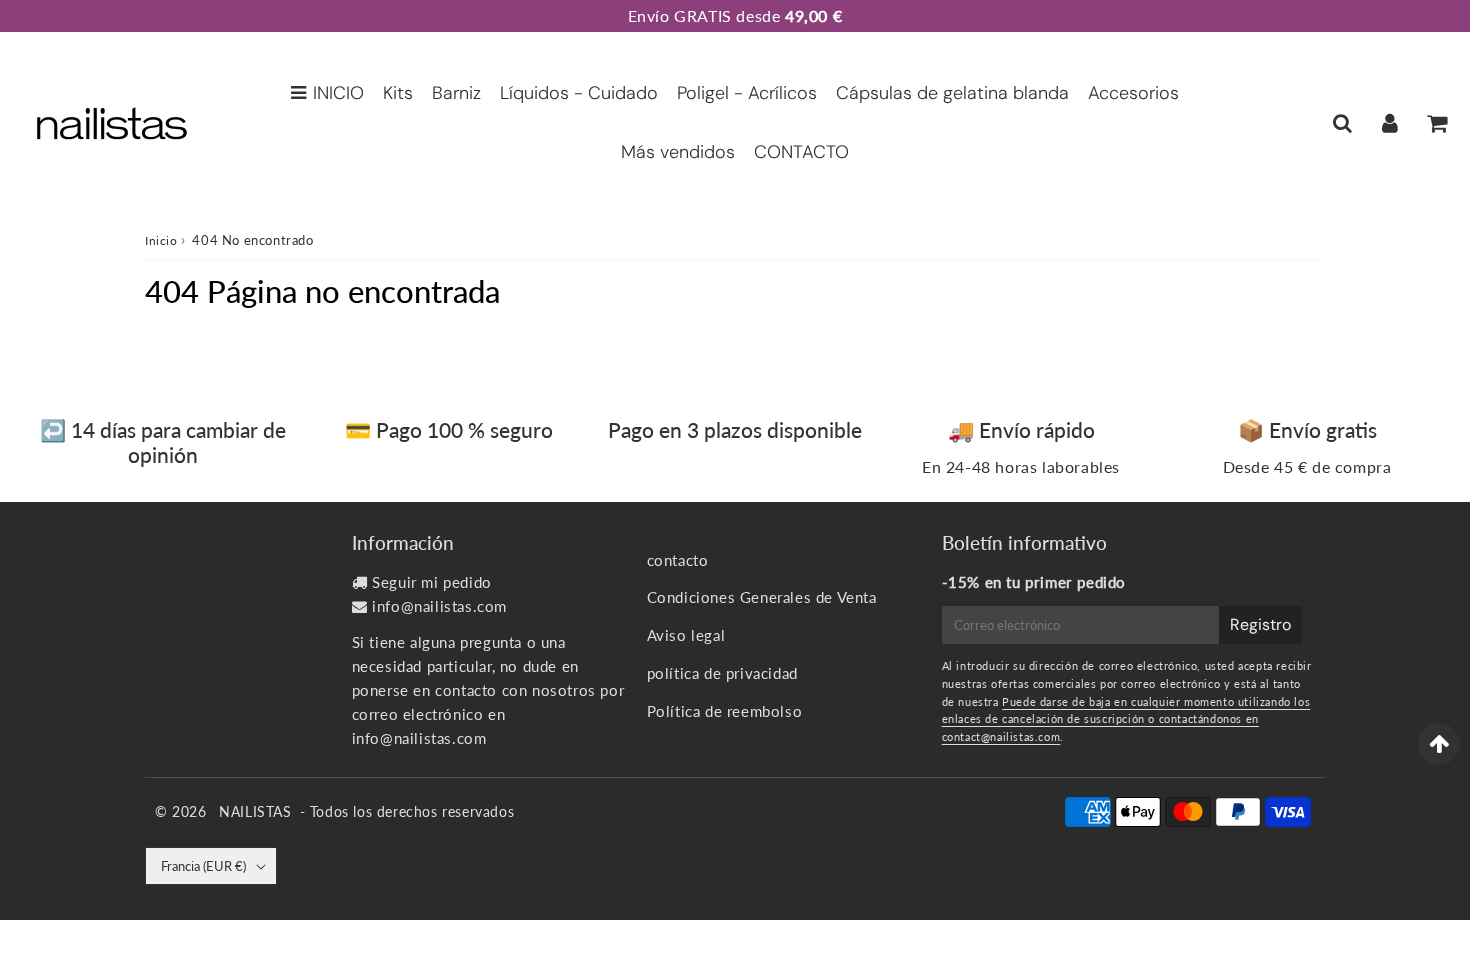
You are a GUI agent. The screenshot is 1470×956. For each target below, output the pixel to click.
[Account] (1389, 123)
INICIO (338, 93)
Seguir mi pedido (432, 582)
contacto (678, 560)
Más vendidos (678, 152)
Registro (1260, 624)
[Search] (1342, 123)
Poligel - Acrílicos (747, 93)
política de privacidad (722, 673)
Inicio (161, 240)
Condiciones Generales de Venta (762, 597)
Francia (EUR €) (203, 866)
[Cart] (1436, 123)
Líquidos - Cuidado (579, 93)
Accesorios (1133, 93)
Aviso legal (686, 635)
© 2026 (183, 811)
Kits (398, 93)
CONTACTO (801, 152)
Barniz (456, 93)
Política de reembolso (725, 711)
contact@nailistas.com (1001, 736)
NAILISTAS (255, 811)
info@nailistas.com (439, 606)
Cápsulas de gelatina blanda (952, 93)
